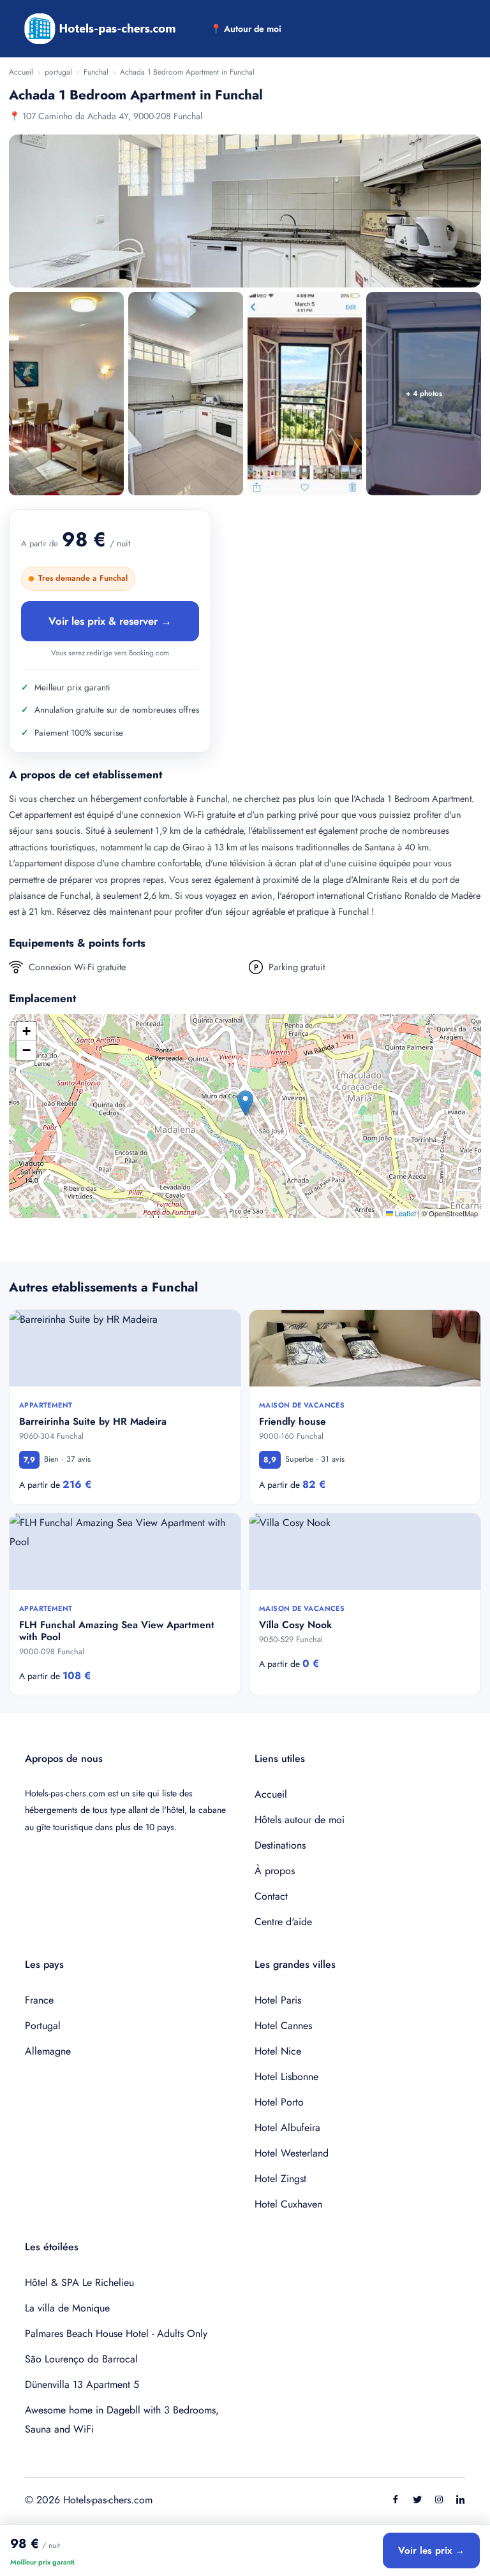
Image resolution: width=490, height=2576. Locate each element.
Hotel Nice (278, 2051)
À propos (275, 1871)
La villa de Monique (67, 2308)
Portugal (43, 2026)
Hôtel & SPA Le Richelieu (79, 2282)
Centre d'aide (283, 1922)
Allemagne (48, 2051)
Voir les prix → (431, 2551)
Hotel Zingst (280, 2179)
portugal (58, 72)
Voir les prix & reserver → (110, 621)
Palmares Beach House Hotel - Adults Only (116, 2333)
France (39, 2000)
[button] (245, 1103)
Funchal (96, 72)
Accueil (21, 72)
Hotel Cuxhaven (288, 2204)
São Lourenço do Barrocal (81, 2359)
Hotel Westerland (292, 2153)
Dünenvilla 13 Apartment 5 (82, 2384)
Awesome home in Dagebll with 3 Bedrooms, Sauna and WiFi (122, 2420)
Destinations (280, 1845)
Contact (271, 1896)
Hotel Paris (278, 2000)
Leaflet (405, 1213)
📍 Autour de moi (246, 29)
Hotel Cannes (283, 2026)
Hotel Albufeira (287, 2128)
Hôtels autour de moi (300, 1820)
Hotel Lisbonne (286, 2077)
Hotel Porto (279, 2102)
